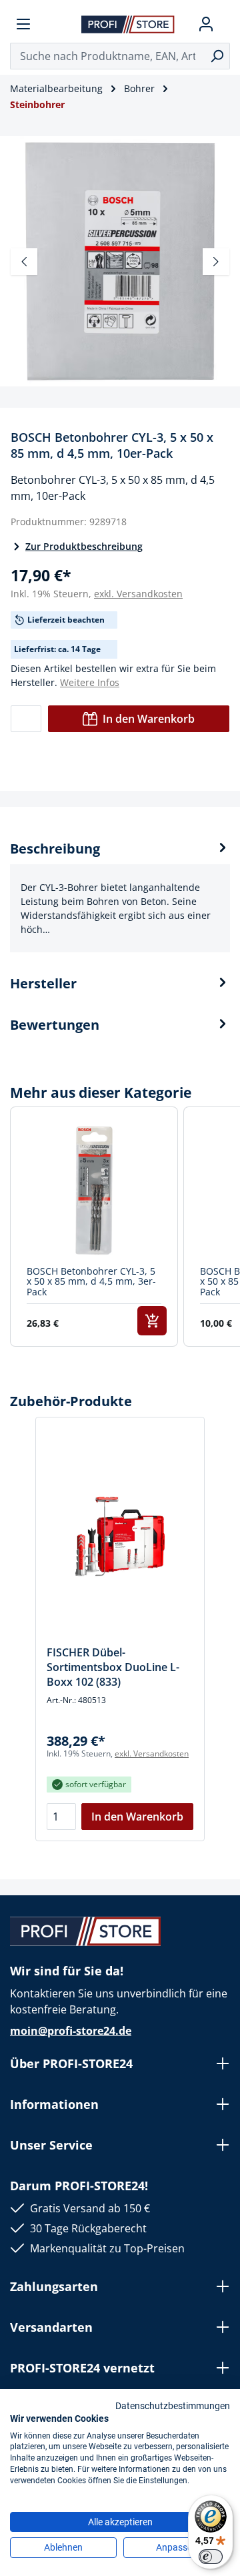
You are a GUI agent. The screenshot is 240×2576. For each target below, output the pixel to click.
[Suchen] (217, 56)
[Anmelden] (206, 24)
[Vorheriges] (24, 262)
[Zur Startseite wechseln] (128, 24)
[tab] (120, 896)
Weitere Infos (90, 682)
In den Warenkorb (149, 719)
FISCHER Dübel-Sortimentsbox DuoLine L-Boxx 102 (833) (113, 1667)
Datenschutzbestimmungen (173, 2406)
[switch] (211, 2557)
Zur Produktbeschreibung (84, 546)
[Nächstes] (216, 262)
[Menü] (23, 24)
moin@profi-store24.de (71, 2031)
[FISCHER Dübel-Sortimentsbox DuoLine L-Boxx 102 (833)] (120, 1536)
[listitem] (94, 1227)
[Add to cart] (152, 1321)
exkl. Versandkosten (138, 594)
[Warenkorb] (225, 24)
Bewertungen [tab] (55, 1025)
